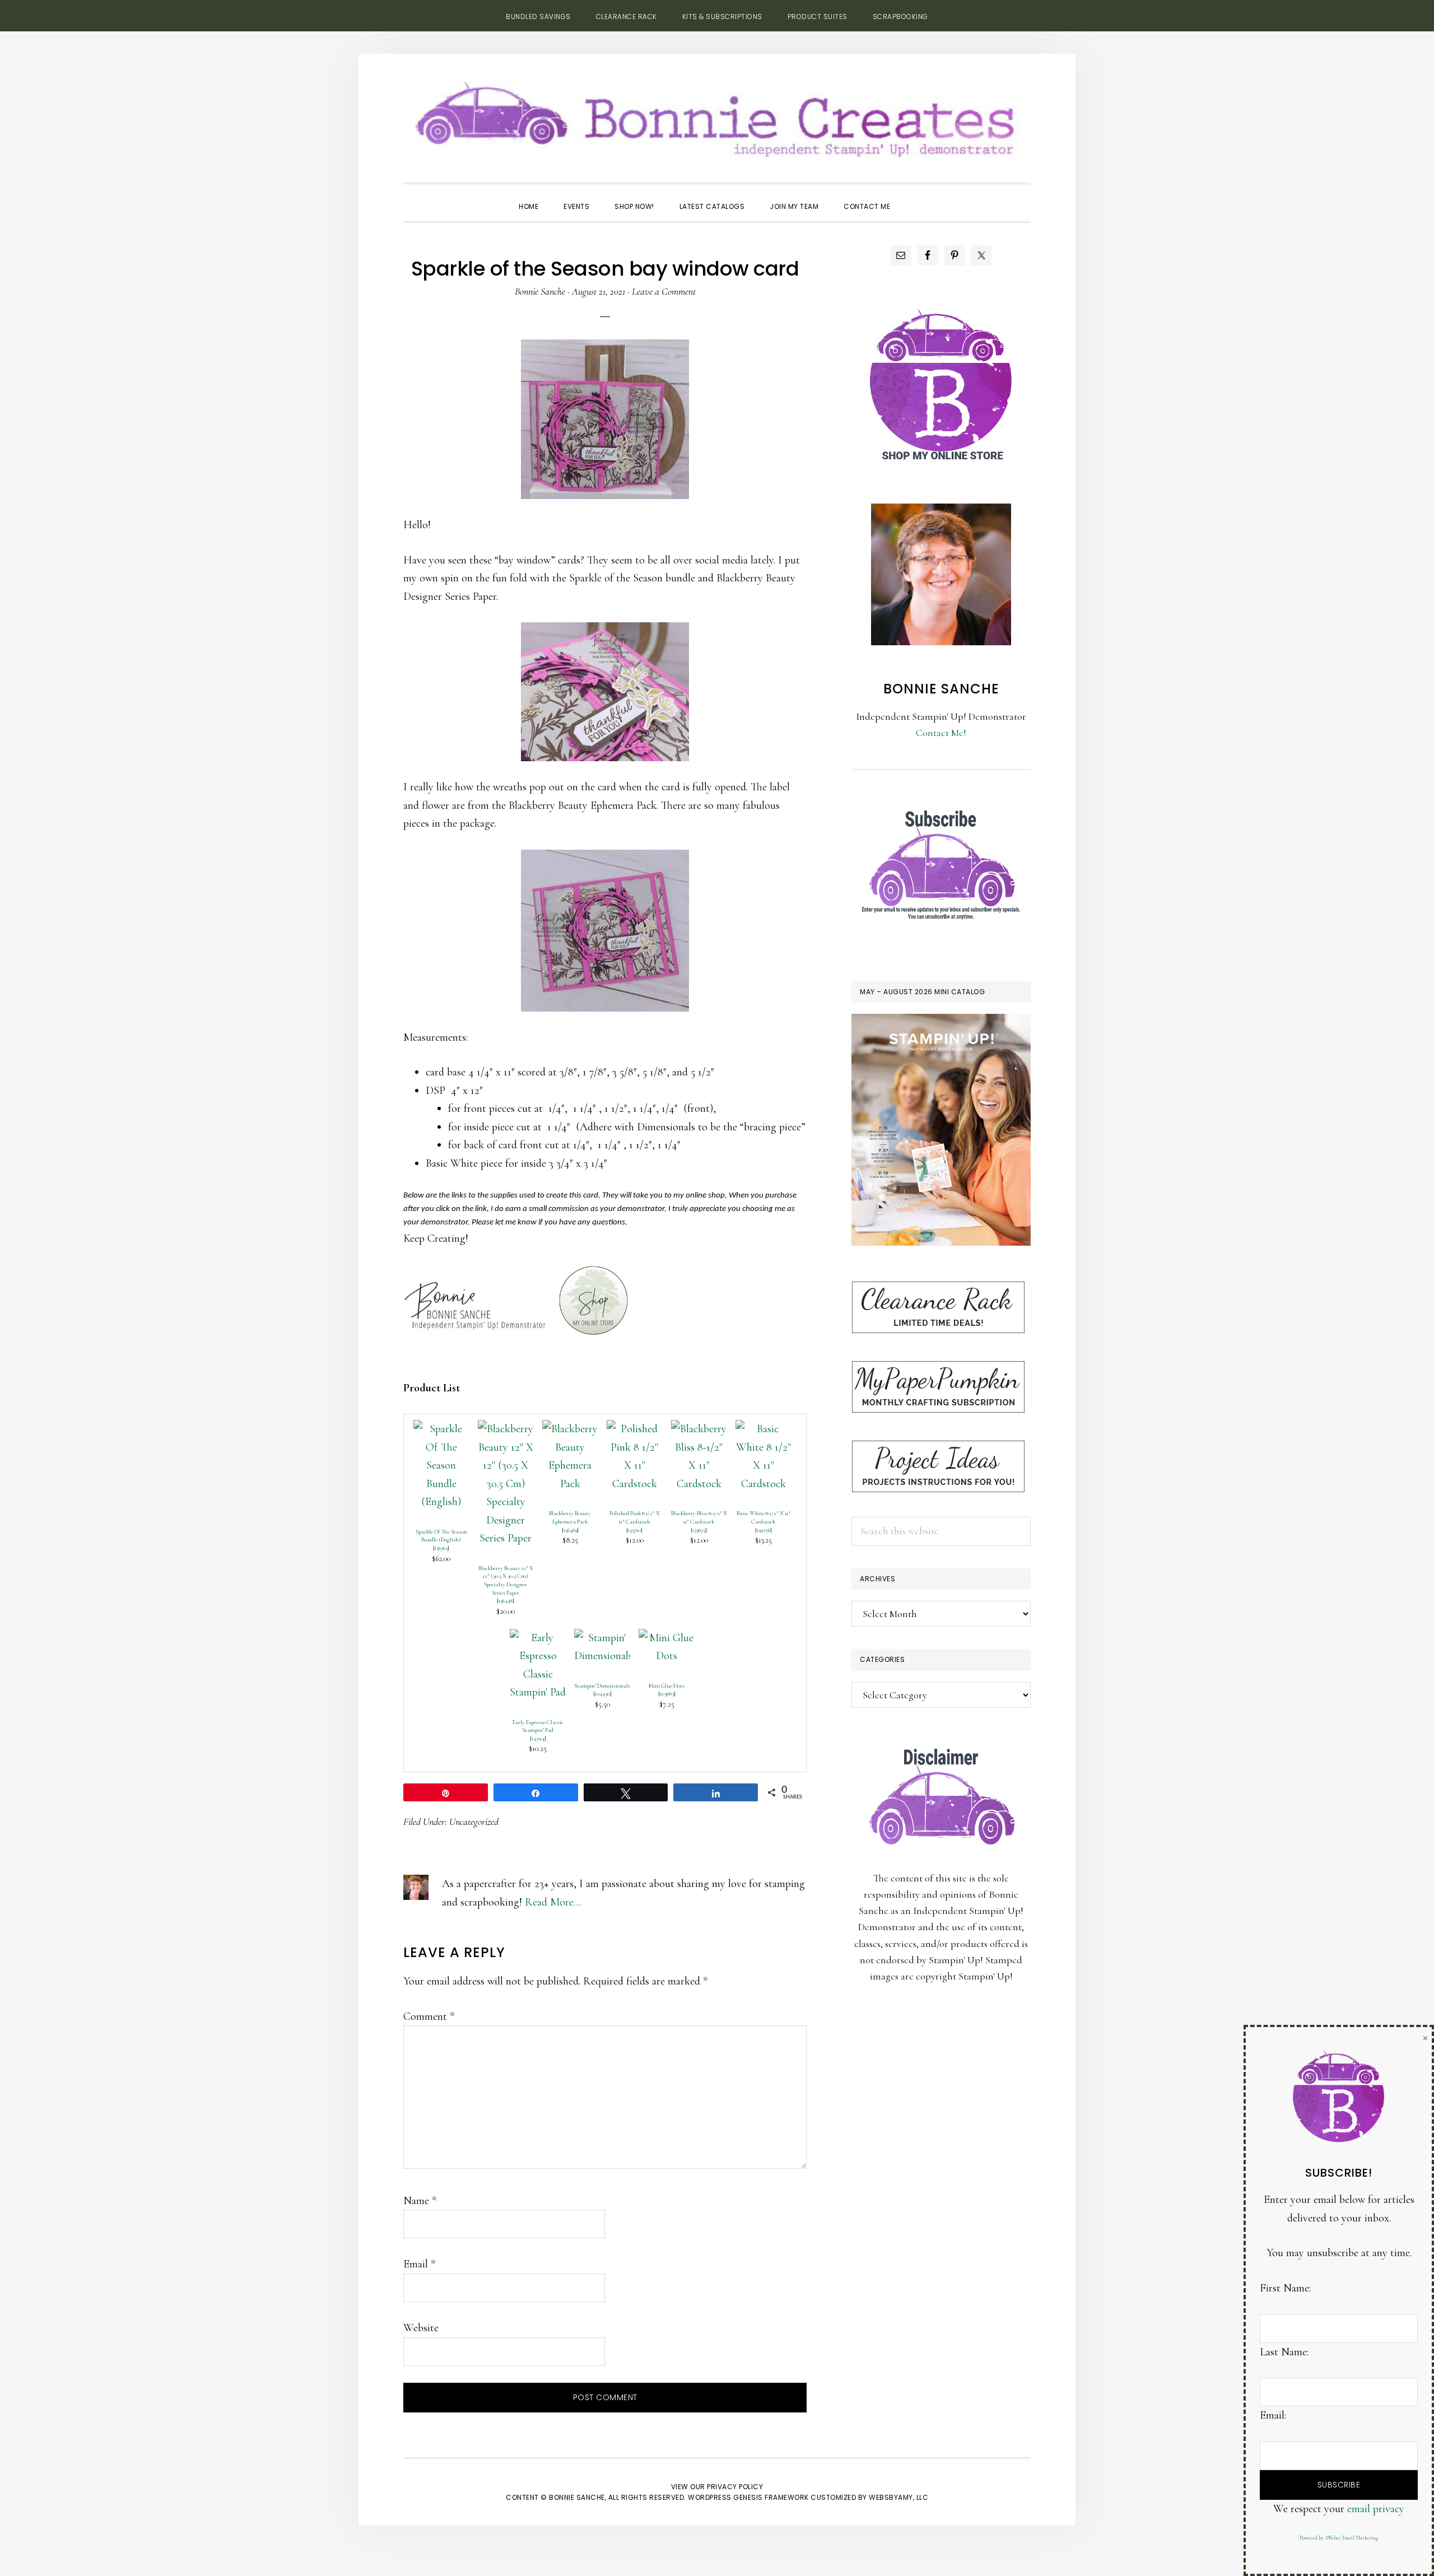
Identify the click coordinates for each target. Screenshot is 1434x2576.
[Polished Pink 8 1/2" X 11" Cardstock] (635, 1429)
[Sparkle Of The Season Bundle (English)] (441, 1429)
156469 (570, 1530)
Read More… (553, 1902)
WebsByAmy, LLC (898, 2497)
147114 (538, 1738)
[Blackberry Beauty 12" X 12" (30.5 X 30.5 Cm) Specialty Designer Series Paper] (506, 1429)
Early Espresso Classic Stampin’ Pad (538, 1726)
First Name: (1285, 2288)
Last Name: (1284, 2352)
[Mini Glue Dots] (667, 1638)
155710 (634, 1530)
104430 (602, 1694)
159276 (763, 1530)
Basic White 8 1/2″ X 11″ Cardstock (763, 1517)
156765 (441, 1548)
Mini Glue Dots (667, 1686)
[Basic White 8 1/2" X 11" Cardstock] (763, 1429)
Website (421, 2328)
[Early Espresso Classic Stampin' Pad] (538, 1638)
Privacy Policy (735, 2487)
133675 (699, 1530)
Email (419, 2264)
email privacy (1376, 2509)
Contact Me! (941, 733)
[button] (915, 197)
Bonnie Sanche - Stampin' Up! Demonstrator (717, 115)
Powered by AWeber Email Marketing (1339, 2538)
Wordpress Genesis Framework (748, 2497)
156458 (506, 1601)
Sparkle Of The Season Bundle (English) (441, 1536)
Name (420, 2201)
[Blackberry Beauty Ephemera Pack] (570, 1429)
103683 (667, 1694)
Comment (429, 2016)
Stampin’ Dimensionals (602, 1686)
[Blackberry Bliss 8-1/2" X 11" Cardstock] (699, 1429)
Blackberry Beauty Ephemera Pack (570, 1517)
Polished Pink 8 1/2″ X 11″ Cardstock (635, 1517)
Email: (1273, 2415)
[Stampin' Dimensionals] (602, 1638)
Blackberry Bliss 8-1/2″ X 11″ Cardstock (699, 1517)
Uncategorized (474, 1822)
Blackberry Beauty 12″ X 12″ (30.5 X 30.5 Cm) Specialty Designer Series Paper (506, 1580)
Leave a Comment (664, 291)
